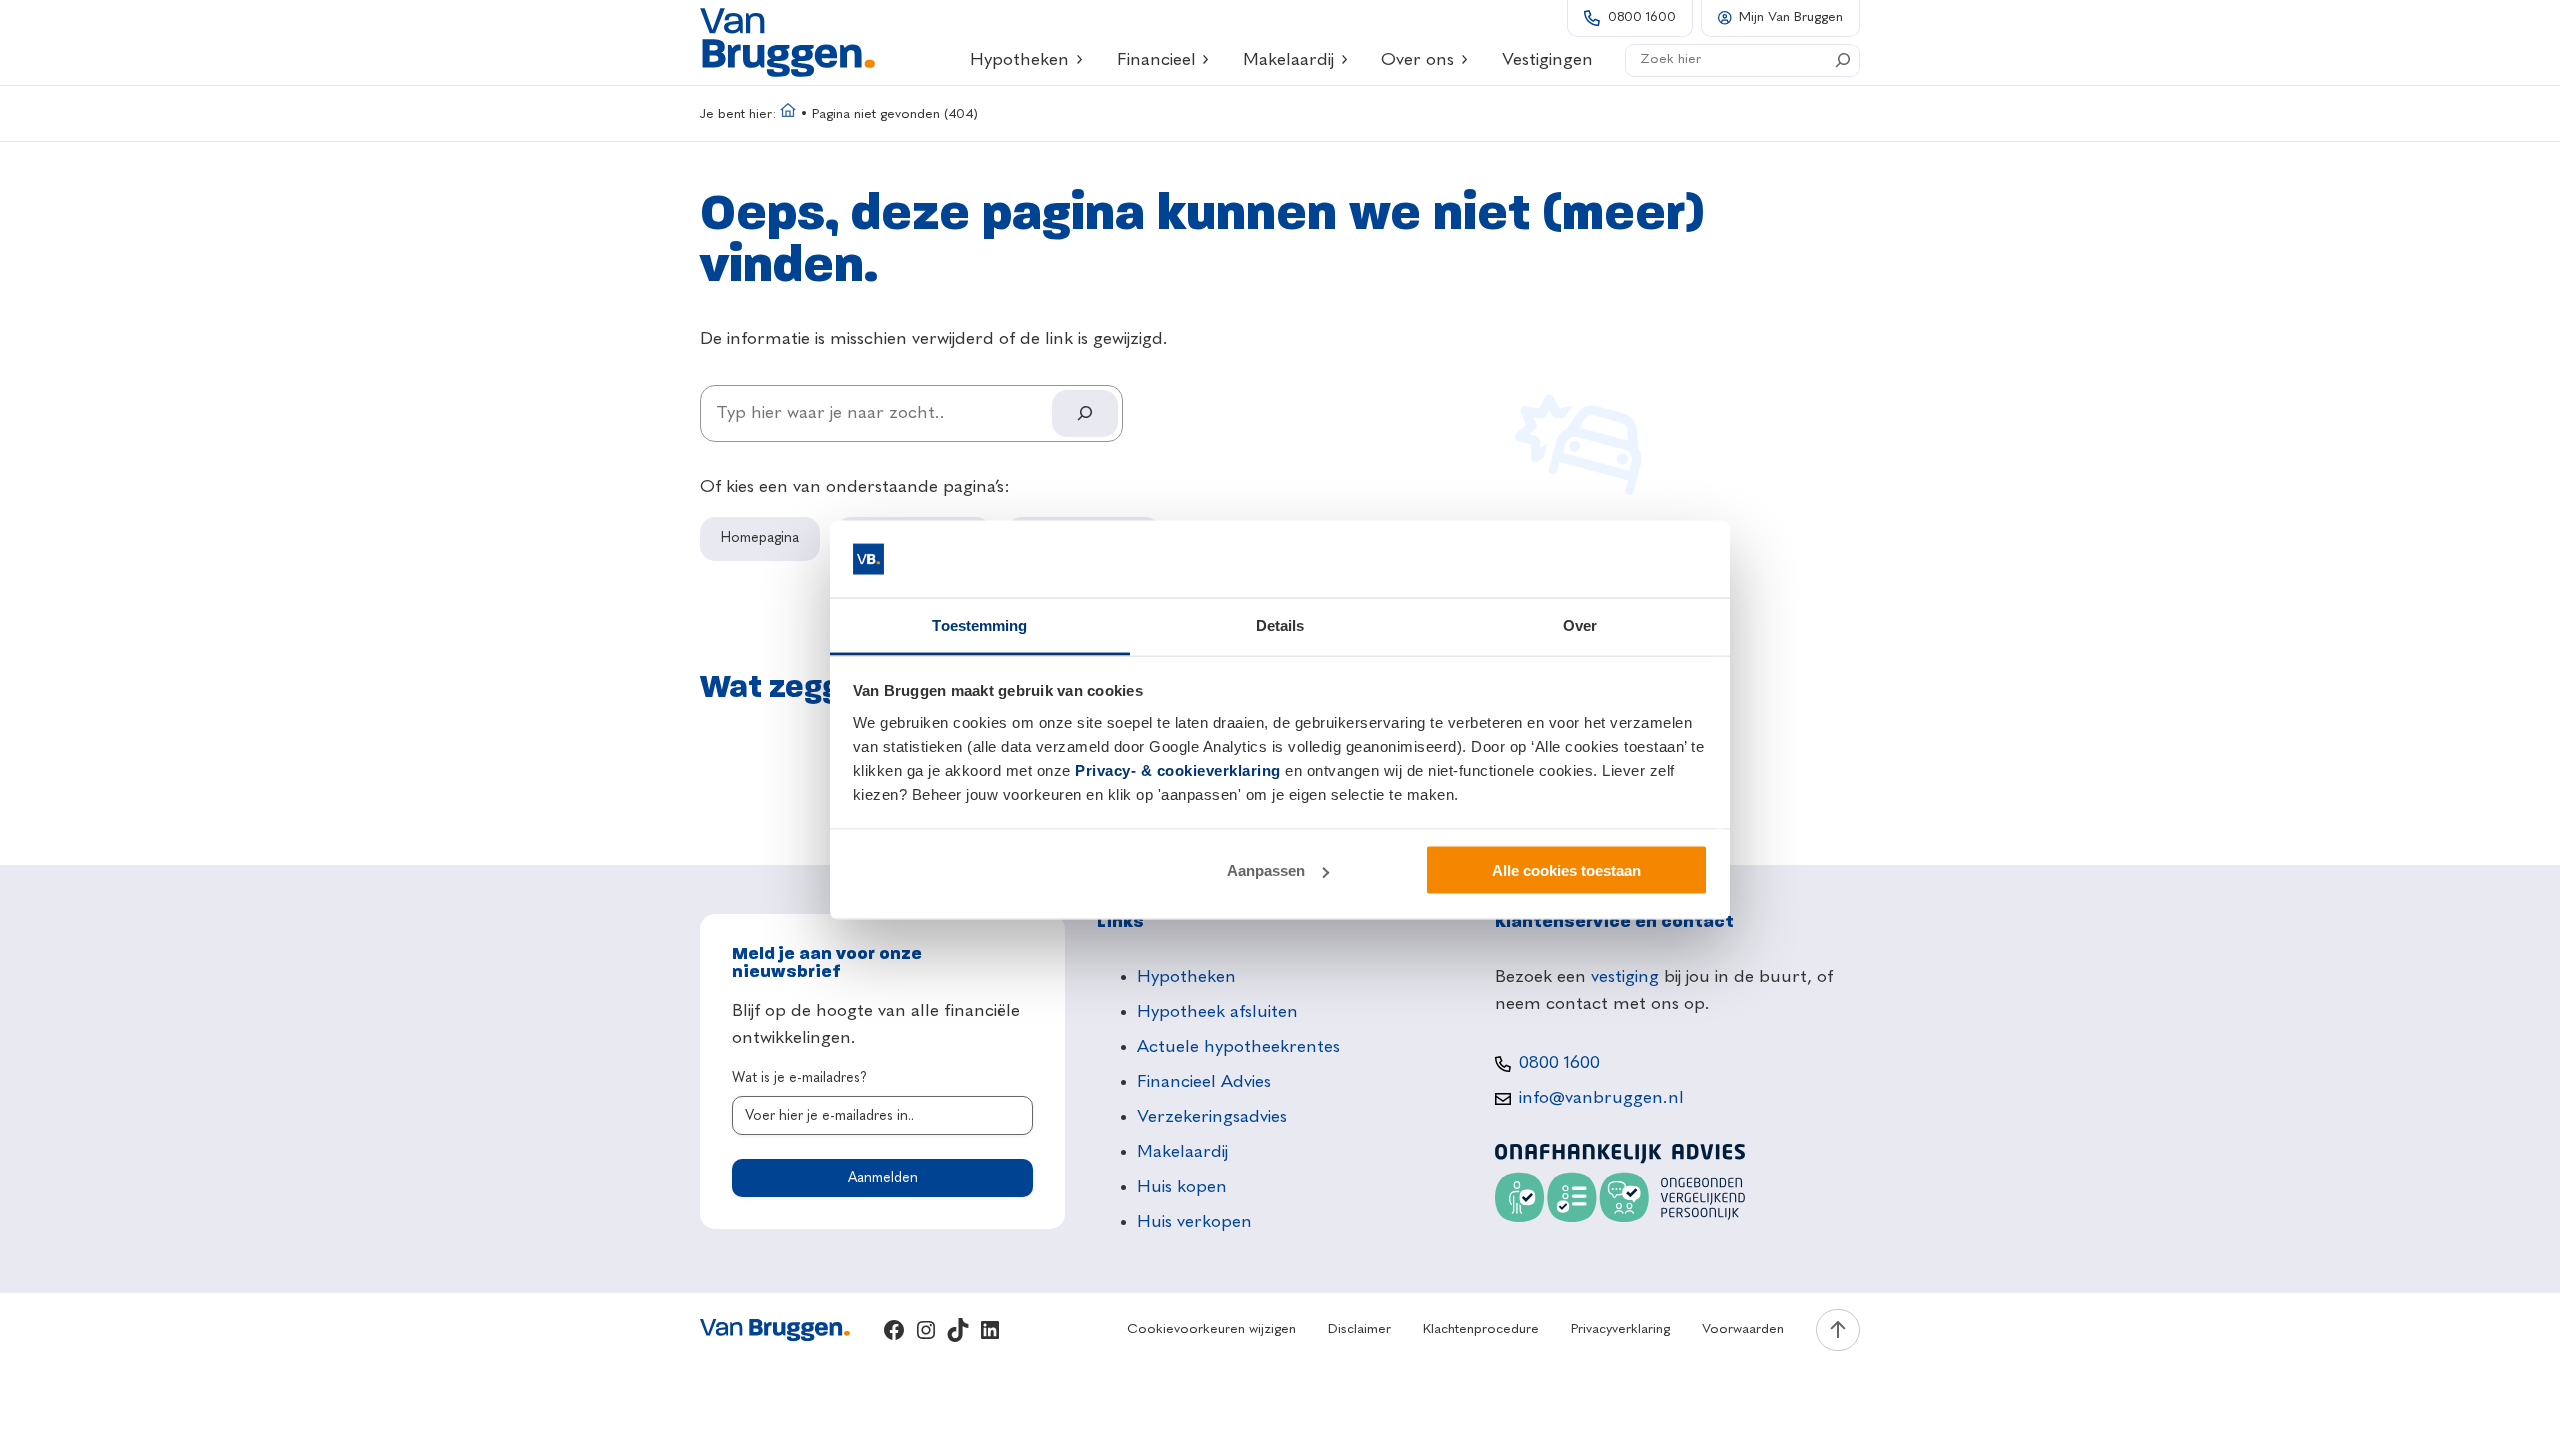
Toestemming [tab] (979, 624)
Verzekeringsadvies (1212, 1117)
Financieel (1156, 60)
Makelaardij (1288, 60)
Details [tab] (1280, 624)
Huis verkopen (1194, 1222)
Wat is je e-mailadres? (799, 1078)
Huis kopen (1182, 1187)
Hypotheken (1019, 60)
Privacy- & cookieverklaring (1178, 769)
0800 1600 (1642, 17)
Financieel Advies (1204, 1082)
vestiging (1625, 977)
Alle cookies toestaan (1566, 870)
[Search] (1843, 60)
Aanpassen (1266, 870)
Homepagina (760, 538)
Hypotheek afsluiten (1217, 1012)
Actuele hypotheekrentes (1238, 1047)
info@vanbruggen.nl (1601, 1098)
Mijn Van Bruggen (1791, 17)
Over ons (1417, 60)
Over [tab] (1580, 624)
